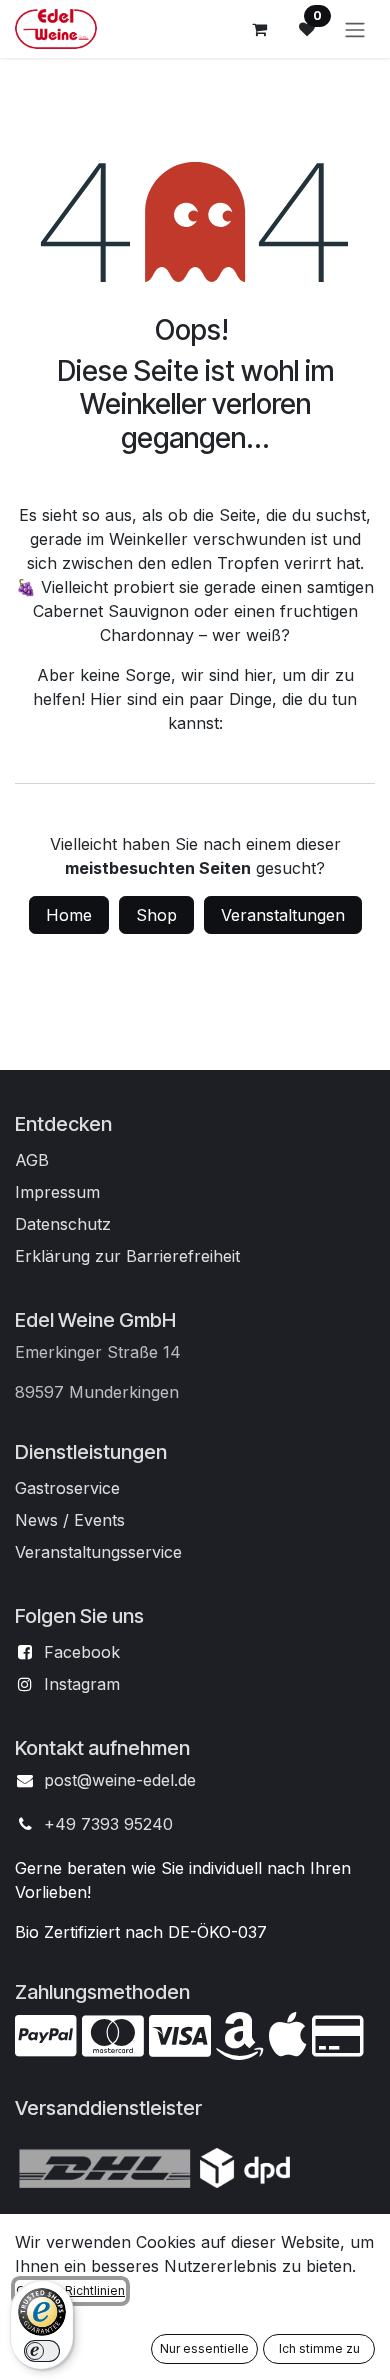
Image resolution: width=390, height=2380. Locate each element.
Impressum (57, 1192)
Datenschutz (63, 1224)
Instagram (82, 1684)
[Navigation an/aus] (355, 29)
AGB (32, 1160)
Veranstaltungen (283, 915)
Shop (156, 915)
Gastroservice (67, 1488)
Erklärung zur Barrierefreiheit (127, 1256)
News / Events (70, 1520)
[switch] (42, 2351)
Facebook (82, 1652)
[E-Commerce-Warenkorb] (259, 29)
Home (69, 915)
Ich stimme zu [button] (319, 2348)
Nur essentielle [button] (204, 2348)
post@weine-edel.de (120, 1780)
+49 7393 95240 (108, 1824)
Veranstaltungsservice (98, 1552)
